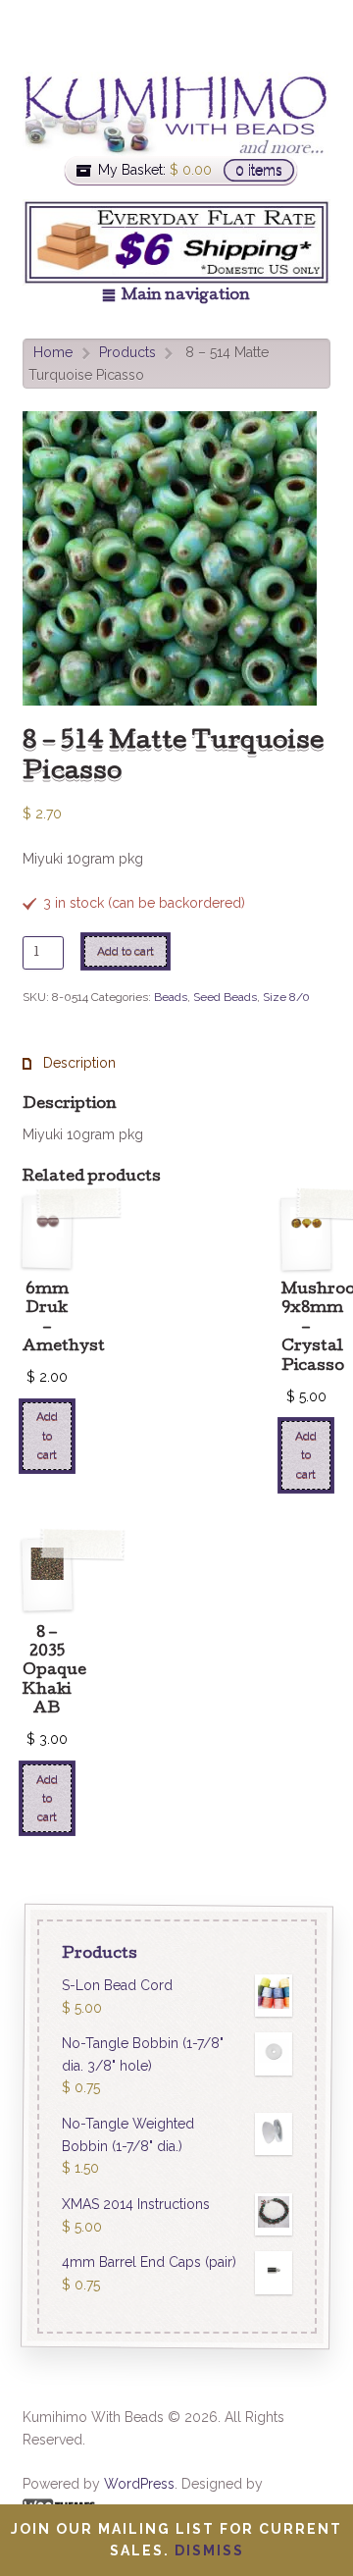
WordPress (139, 2484)
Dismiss (209, 2550)
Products (127, 352)
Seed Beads (225, 997)
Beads (171, 997)
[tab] (69, 1063)
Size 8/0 (286, 997)
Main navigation (186, 296)
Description (77, 1063)
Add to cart (126, 951)
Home (53, 352)
